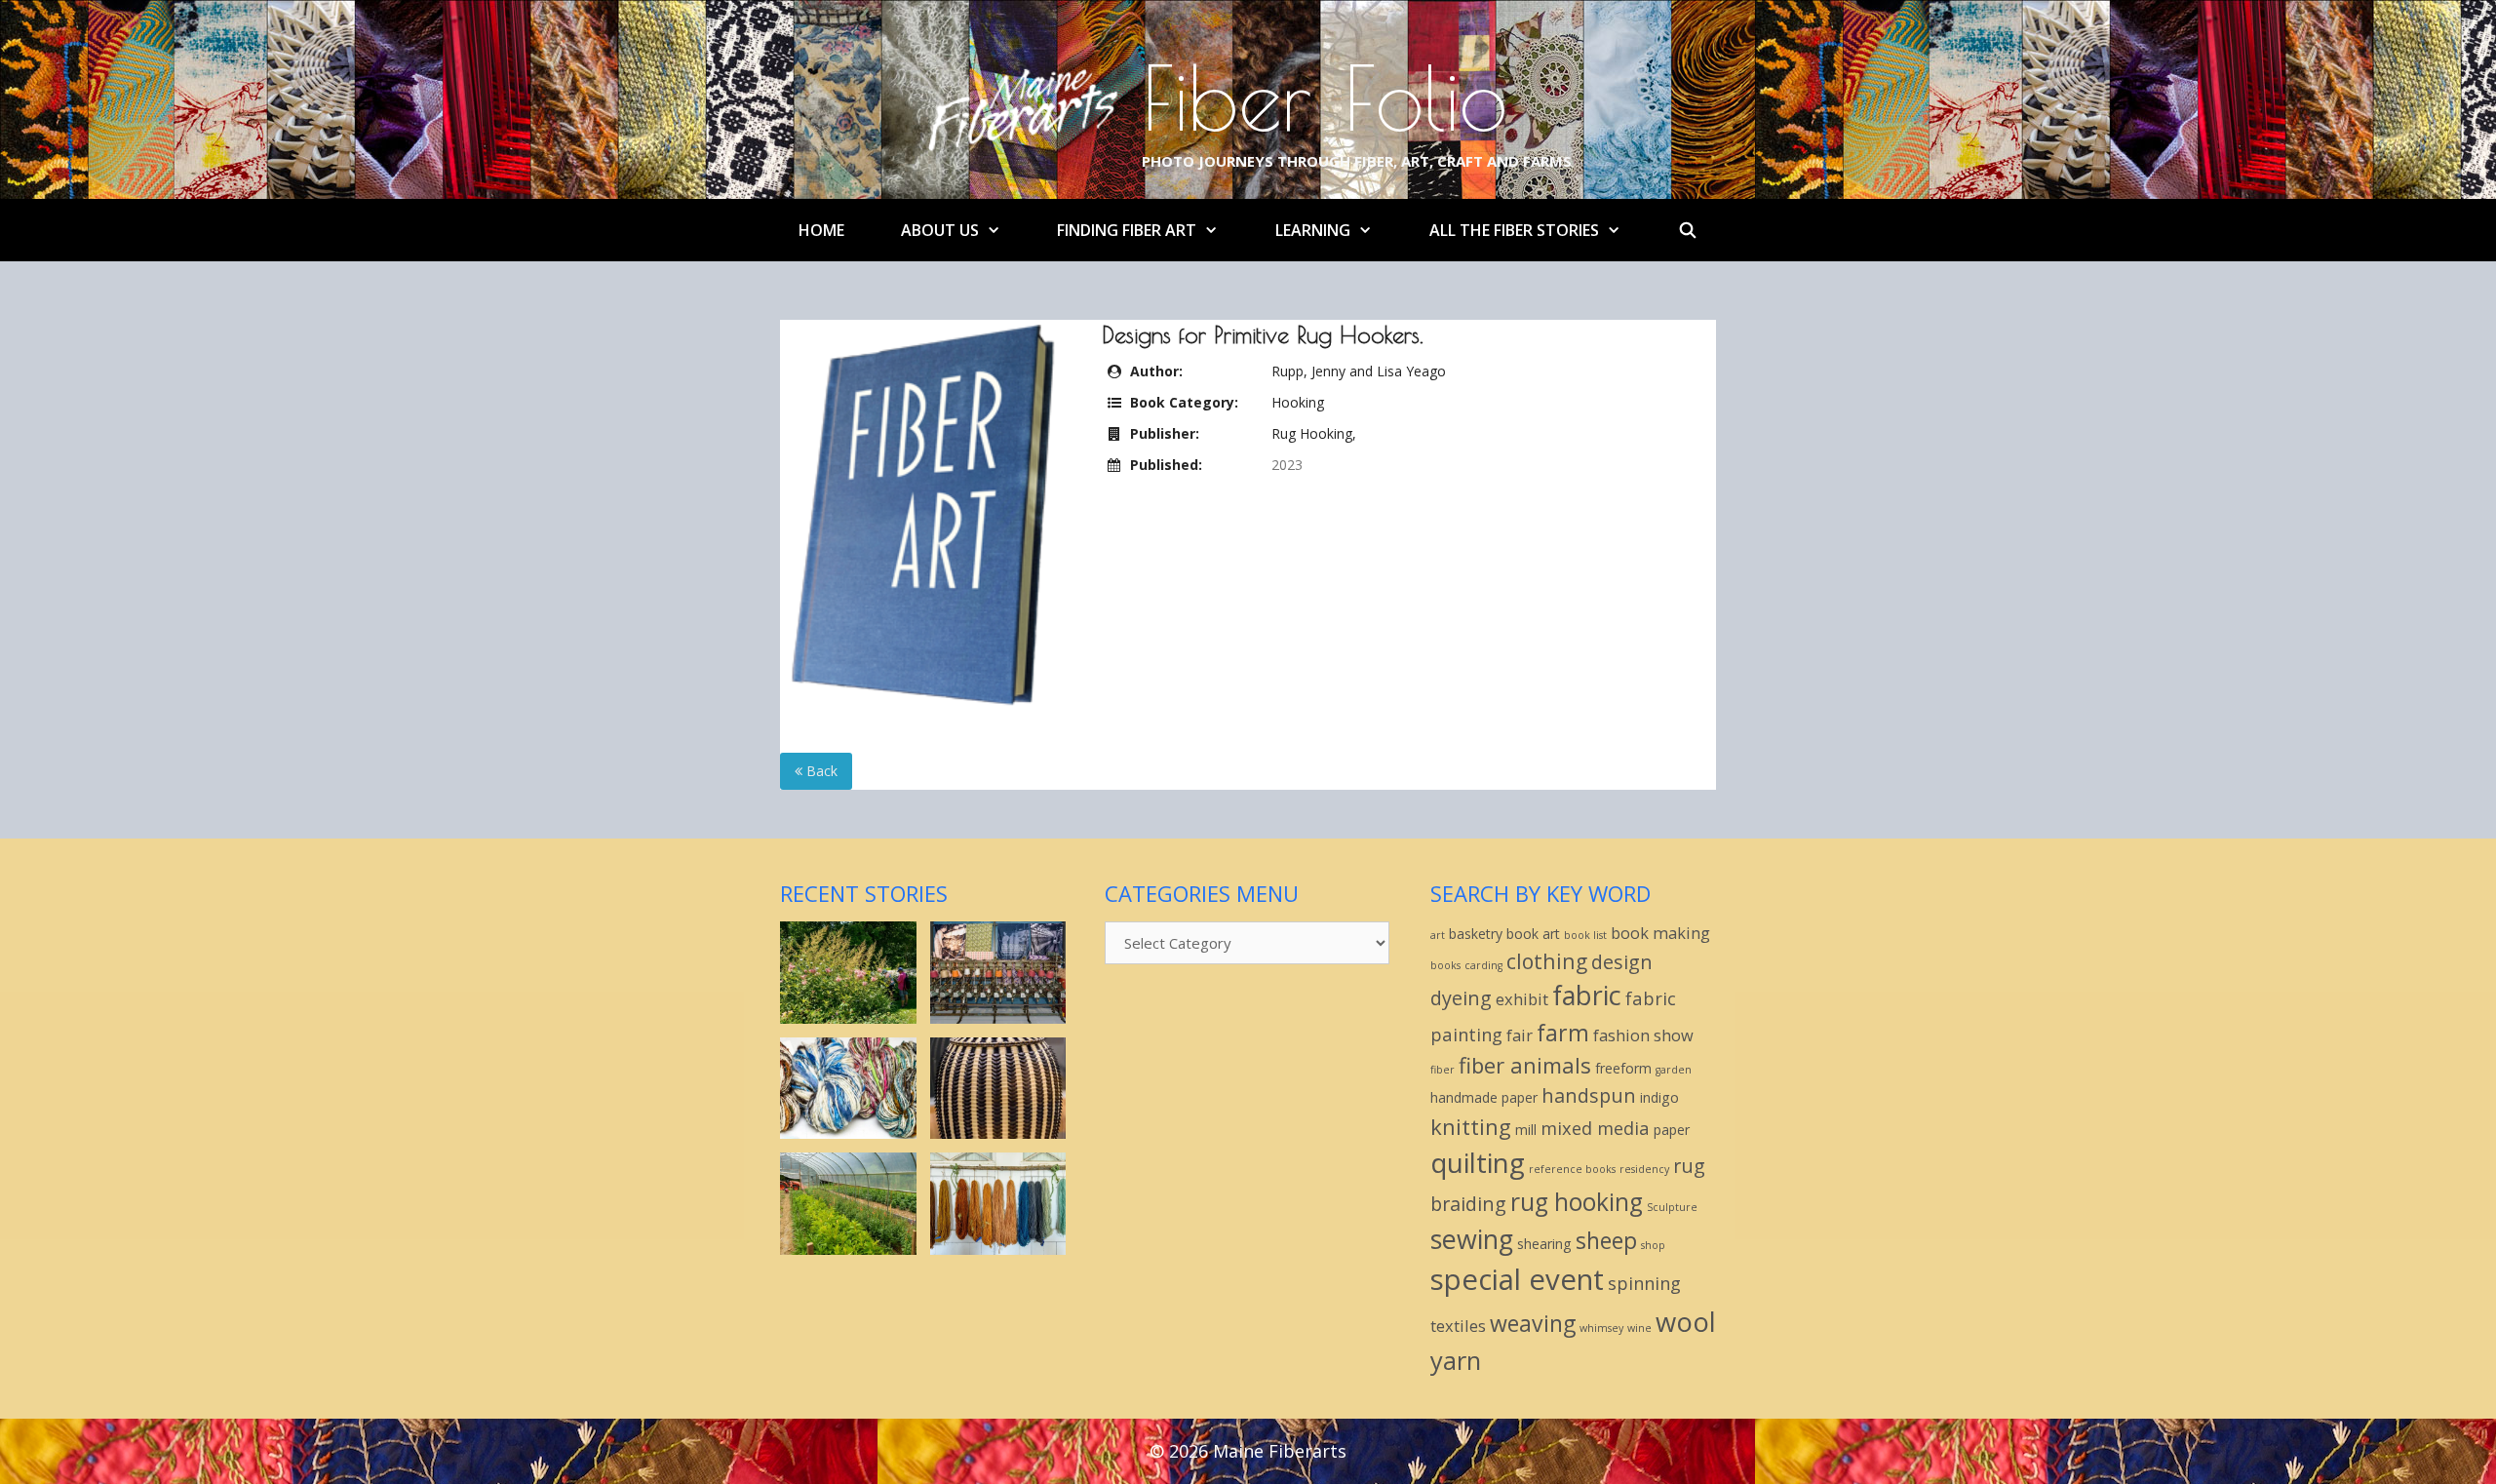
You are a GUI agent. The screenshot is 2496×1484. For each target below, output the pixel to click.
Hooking (1298, 402)
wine (1639, 1328)
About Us (940, 230)
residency (1644, 1169)
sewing (1472, 1239)
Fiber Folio (1325, 98)
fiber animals (1525, 1065)
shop (1653, 1245)
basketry (1476, 934)
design (1622, 962)
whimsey (1601, 1328)
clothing (1547, 961)
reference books (1572, 1169)
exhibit (1522, 999)
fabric (1587, 995)
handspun (1589, 1095)
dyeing (1461, 998)
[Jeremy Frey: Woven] (998, 1129)
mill (1526, 1130)
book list (1585, 935)
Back (820, 771)
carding (1483, 965)
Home (821, 230)
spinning (1644, 1283)
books (1445, 965)
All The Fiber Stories (1514, 230)
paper (1672, 1130)
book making (1660, 933)
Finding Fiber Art (1127, 230)
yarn (1456, 1360)
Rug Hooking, (1314, 433)
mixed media (1595, 1128)
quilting (1478, 1162)
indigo (1659, 1097)
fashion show (1643, 1035)
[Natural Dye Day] (998, 1245)
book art (1533, 934)
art (1438, 935)
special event (1517, 1279)
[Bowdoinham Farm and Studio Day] (848, 1245)
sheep (1606, 1240)
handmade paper (1484, 1097)
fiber (1443, 1070)
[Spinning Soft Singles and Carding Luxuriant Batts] (848, 1129)
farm (1563, 1033)
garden (1674, 1070)
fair (1520, 1035)
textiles (1458, 1326)
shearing (1544, 1244)
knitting (1471, 1126)
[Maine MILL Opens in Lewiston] (998, 1014)
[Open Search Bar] (1688, 230)
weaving (1533, 1323)
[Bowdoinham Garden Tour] (848, 1014)
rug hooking (1577, 1202)
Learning (1313, 230)
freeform (1623, 1068)
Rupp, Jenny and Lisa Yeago (1359, 371)
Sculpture (1672, 1207)
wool (1686, 1322)
